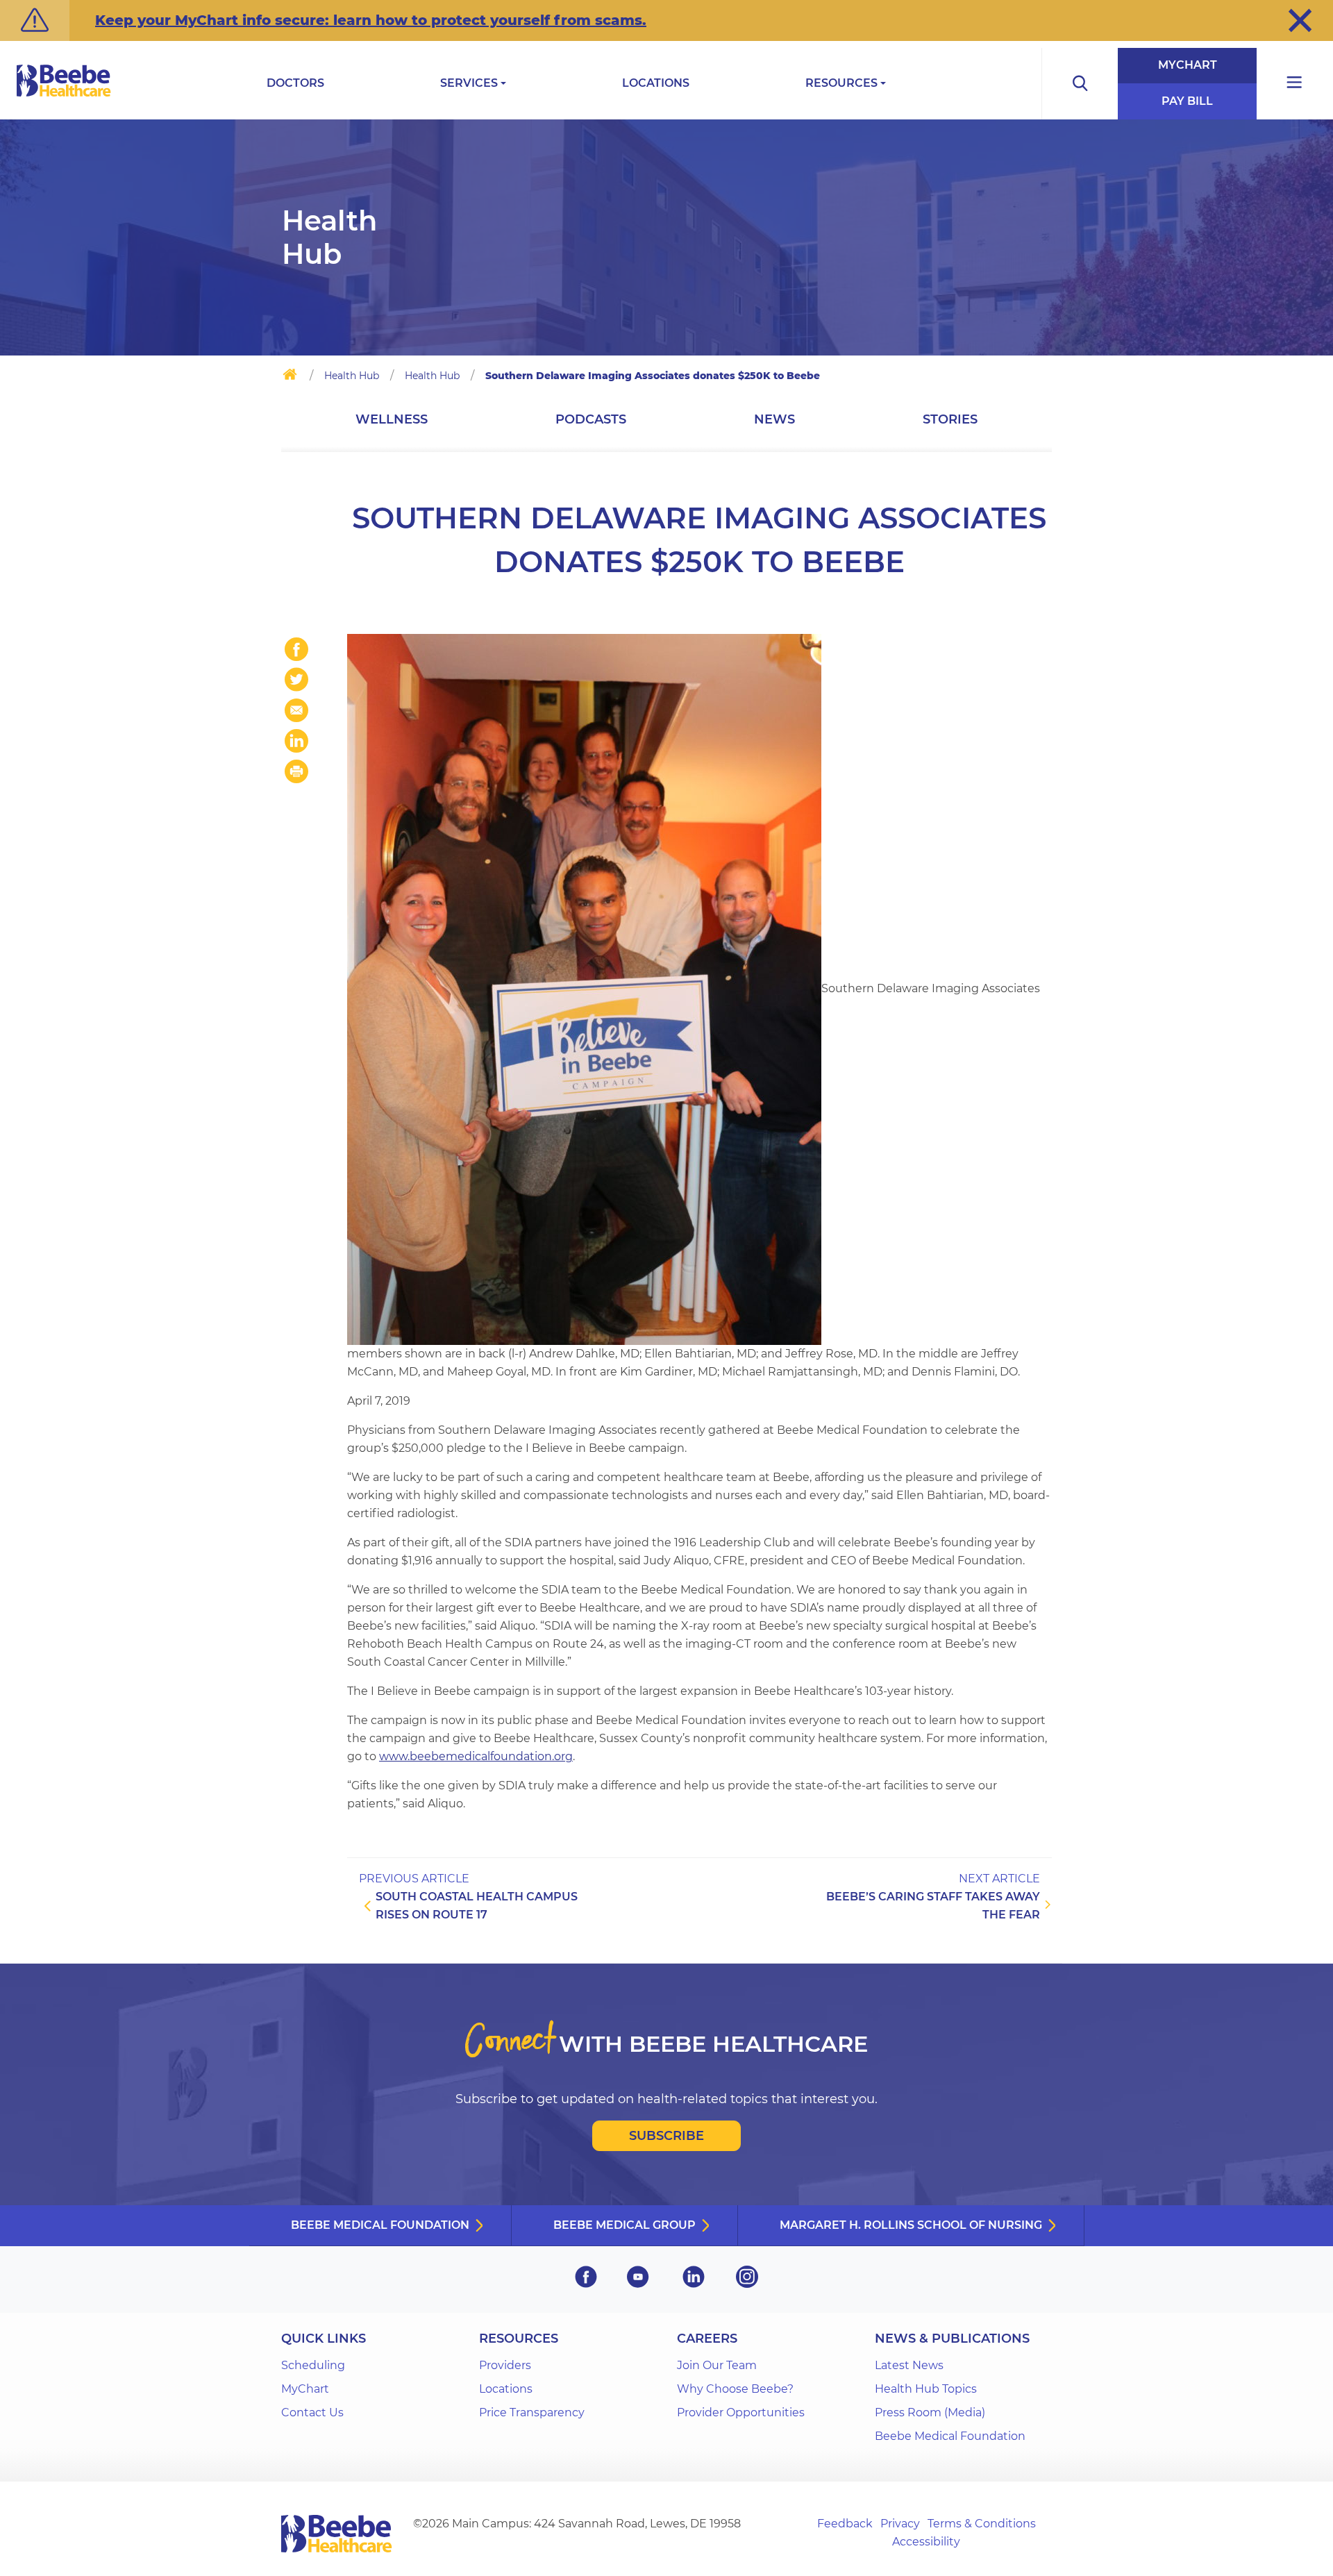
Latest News (909, 2365)
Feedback (845, 2524)
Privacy (900, 2524)
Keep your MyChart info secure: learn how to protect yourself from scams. (371, 20)
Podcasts (591, 419)
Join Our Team (717, 2365)
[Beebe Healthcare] (64, 96)
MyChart (1188, 65)
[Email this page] (296, 710)
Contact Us (312, 2412)
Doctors (295, 83)
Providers (505, 2365)
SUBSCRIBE (666, 2136)
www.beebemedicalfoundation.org (476, 1756)
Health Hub (352, 376)
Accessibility (926, 2542)
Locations (656, 83)
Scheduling (313, 2365)
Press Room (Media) (930, 2412)
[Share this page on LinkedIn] (296, 741)
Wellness (392, 419)
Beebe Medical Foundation (380, 2225)
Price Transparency (532, 2412)
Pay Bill (1187, 101)
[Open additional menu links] (1295, 84)
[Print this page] (296, 771)
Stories (950, 419)
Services (469, 83)
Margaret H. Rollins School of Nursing (911, 2225)
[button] (1300, 20)
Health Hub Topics (926, 2389)
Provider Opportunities (741, 2412)
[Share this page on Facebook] (296, 649)
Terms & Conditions (982, 2524)
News (774, 419)
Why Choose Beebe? (735, 2389)
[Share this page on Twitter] (296, 680)
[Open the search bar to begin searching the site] (1080, 84)
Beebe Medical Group (624, 2225)
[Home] (290, 377)
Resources (841, 83)
